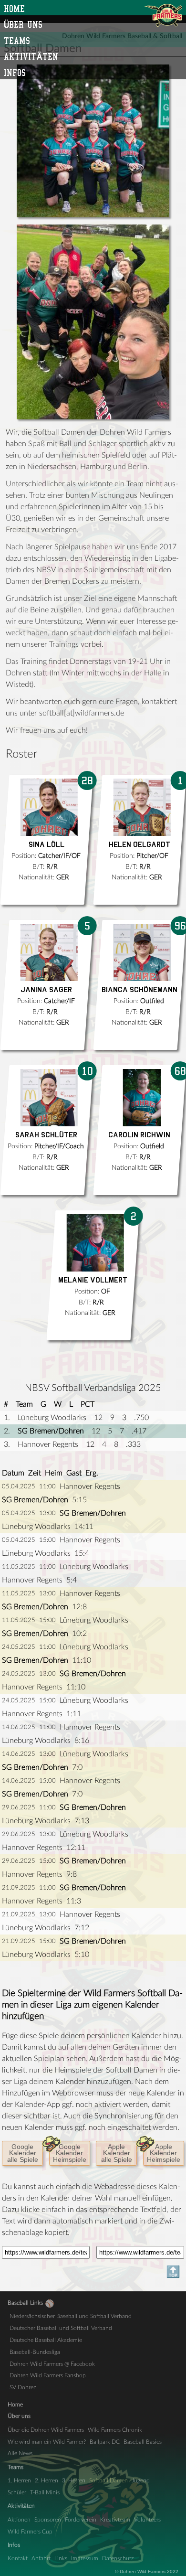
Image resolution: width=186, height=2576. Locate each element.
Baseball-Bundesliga (35, 2352)
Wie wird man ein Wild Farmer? (47, 2442)
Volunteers (147, 2520)
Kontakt (18, 2558)
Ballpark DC (105, 2442)
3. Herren (74, 2480)
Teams (17, 41)
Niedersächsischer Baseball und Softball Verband (71, 2316)
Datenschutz (118, 2558)
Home (14, 9)
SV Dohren (23, 2387)
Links (61, 2558)
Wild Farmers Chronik (115, 2430)
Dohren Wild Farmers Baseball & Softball (163, 15)
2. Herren (46, 2480)
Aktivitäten (31, 56)
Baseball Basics (143, 2442)
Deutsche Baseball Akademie (46, 2340)
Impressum (85, 2558)
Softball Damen (108, 2480)
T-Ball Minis (45, 2492)
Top (12, 2272)
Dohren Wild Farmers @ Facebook (52, 2364)
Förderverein (81, 2520)
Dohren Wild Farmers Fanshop (48, 2375)
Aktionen (19, 2520)
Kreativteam (115, 2520)
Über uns (23, 24)
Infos (15, 73)
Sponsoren (48, 2520)
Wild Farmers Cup (30, 2532)
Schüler (17, 2492)
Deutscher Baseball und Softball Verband (61, 2328)
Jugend (141, 2480)
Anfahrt (41, 2558)
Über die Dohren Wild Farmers (46, 2430)
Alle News (20, 2453)
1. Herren (19, 2480)
